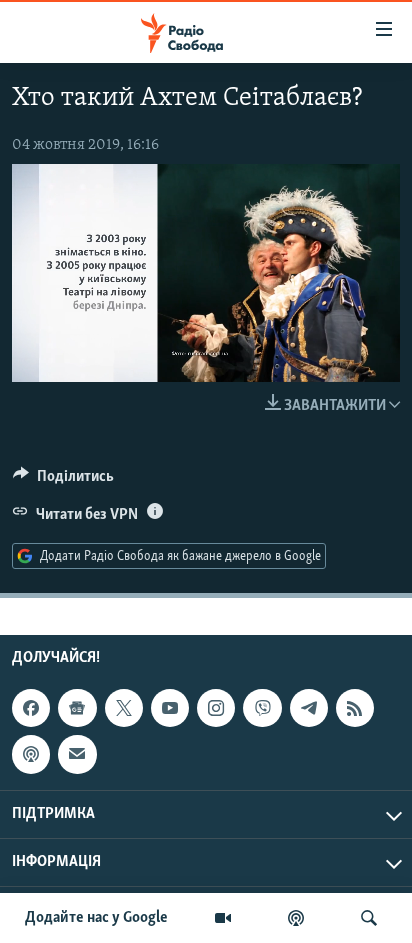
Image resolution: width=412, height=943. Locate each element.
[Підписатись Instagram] (216, 708)
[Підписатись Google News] (77, 708)
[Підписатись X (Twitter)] (124, 708)
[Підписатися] (77, 754)
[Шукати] (369, 918)
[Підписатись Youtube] (170, 708)
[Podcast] (31, 754)
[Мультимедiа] (223, 918)
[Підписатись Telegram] (309, 708)
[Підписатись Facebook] (31, 708)
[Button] (63, 481)
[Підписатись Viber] (262, 708)
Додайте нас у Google (96, 918)
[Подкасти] (296, 918)
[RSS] (355, 708)
